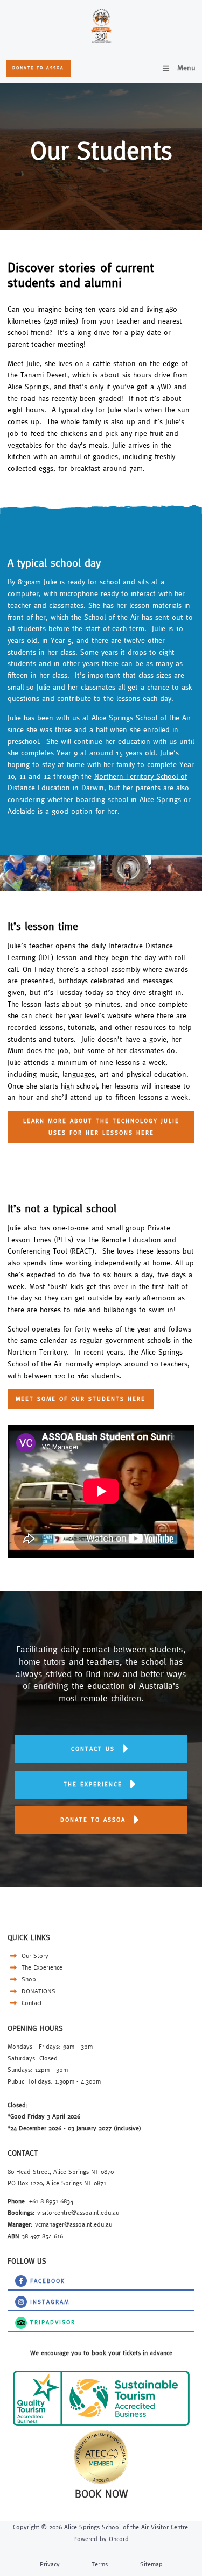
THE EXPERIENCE (101, 1776)
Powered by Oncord (101, 2539)
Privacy (50, 2564)
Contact (31, 2003)
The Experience (41, 1967)
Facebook (21, 2279)
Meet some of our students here (61, 1394)
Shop (28, 1979)
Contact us (101, 1741)
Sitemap (151, 2564)
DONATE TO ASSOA (37, 65)
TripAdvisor (23, 2320)
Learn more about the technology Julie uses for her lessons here (92, 1122)
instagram (21, 2300)
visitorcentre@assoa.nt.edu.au (78, 2212)
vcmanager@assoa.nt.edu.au (74, 2224)
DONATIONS (37, 1991)
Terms (100, 2564)
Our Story (34, 1955)
